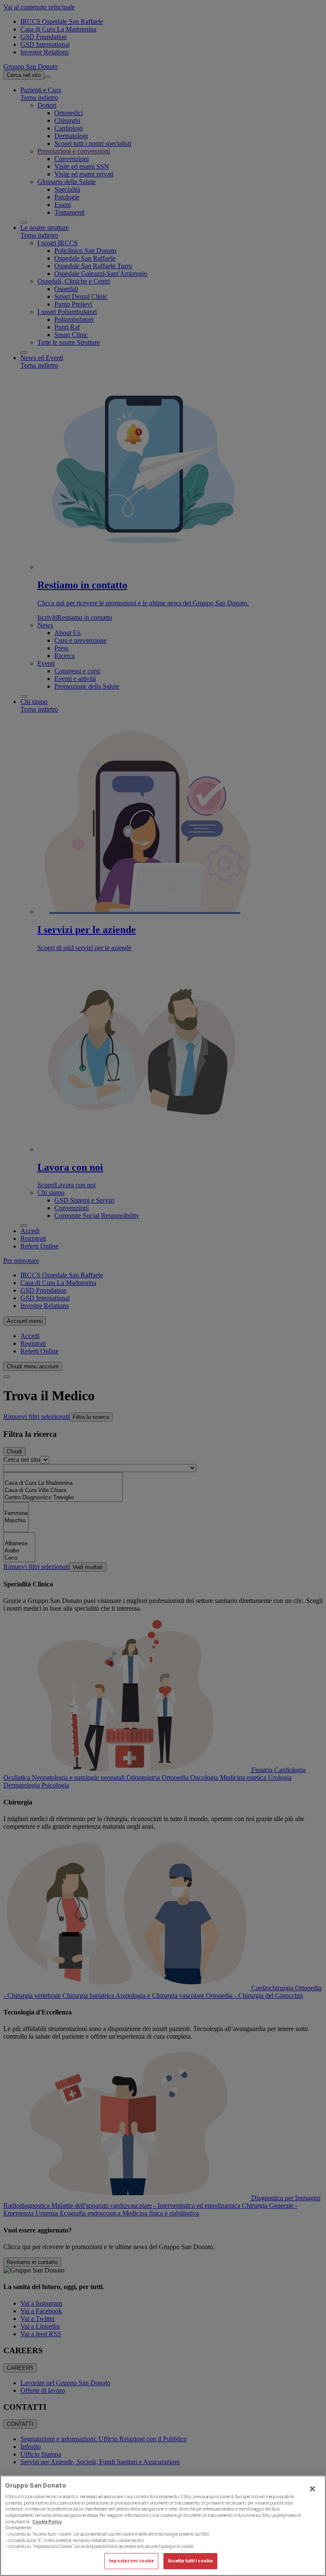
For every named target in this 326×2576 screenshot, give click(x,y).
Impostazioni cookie (131, 2561)
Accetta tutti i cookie (190, 2561)
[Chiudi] (312, 2489)
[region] (163, 2526)
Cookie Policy (47, 2522)
